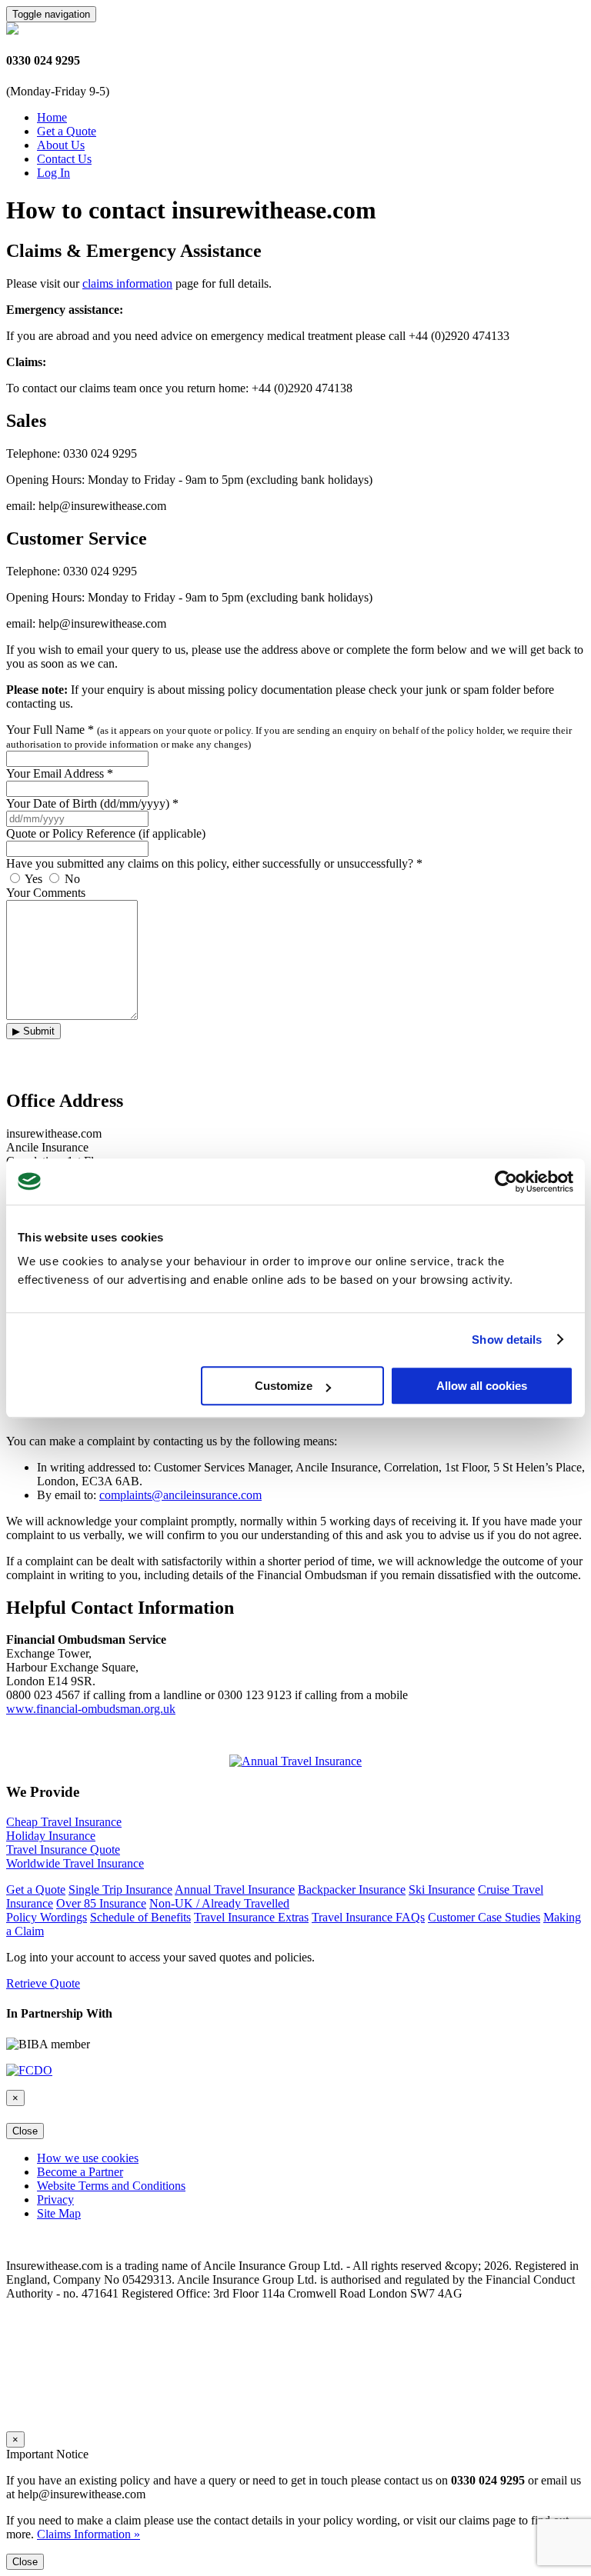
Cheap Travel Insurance (64, 1822)
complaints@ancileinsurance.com (180, 1495)
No (71, 879)
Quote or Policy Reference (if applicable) (106, 833)
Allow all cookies (482, 1386)
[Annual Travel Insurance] (295, 1761)
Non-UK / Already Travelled (219, 1903)
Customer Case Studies (484, 1917)
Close (25, 2131)
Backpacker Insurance (352, 1890)
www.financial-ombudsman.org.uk (91, 1709)
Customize (284, 1386)
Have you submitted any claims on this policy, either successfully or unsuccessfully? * (214, 863)
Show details (507, 1340)
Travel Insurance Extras (251, 1917)
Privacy (55, 2199)
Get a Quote (67, 131)
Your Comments (46, 893)
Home (52, 117)
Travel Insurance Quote (63, 1850)
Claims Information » (88, 2534)
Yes (34, 879)
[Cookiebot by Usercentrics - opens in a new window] (506, 1181)
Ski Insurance (442, 1890)
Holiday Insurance (51, 1836)
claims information (127, 283)
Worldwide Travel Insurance (75, 1863)
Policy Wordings (47, 1917)
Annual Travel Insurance (235, 1890)
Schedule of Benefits (140, 1917)
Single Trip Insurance (120, 1890)
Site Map (59, 2213)
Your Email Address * (60, 773)
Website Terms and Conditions (111, 2186)
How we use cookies (88, 2158)
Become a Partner (80, 2172)
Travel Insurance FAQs (368, 1917)
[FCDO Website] (29, 2070)
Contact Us (64, 159)
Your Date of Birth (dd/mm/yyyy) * (92, 803)
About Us (61, 145)
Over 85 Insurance (101, 1903)
